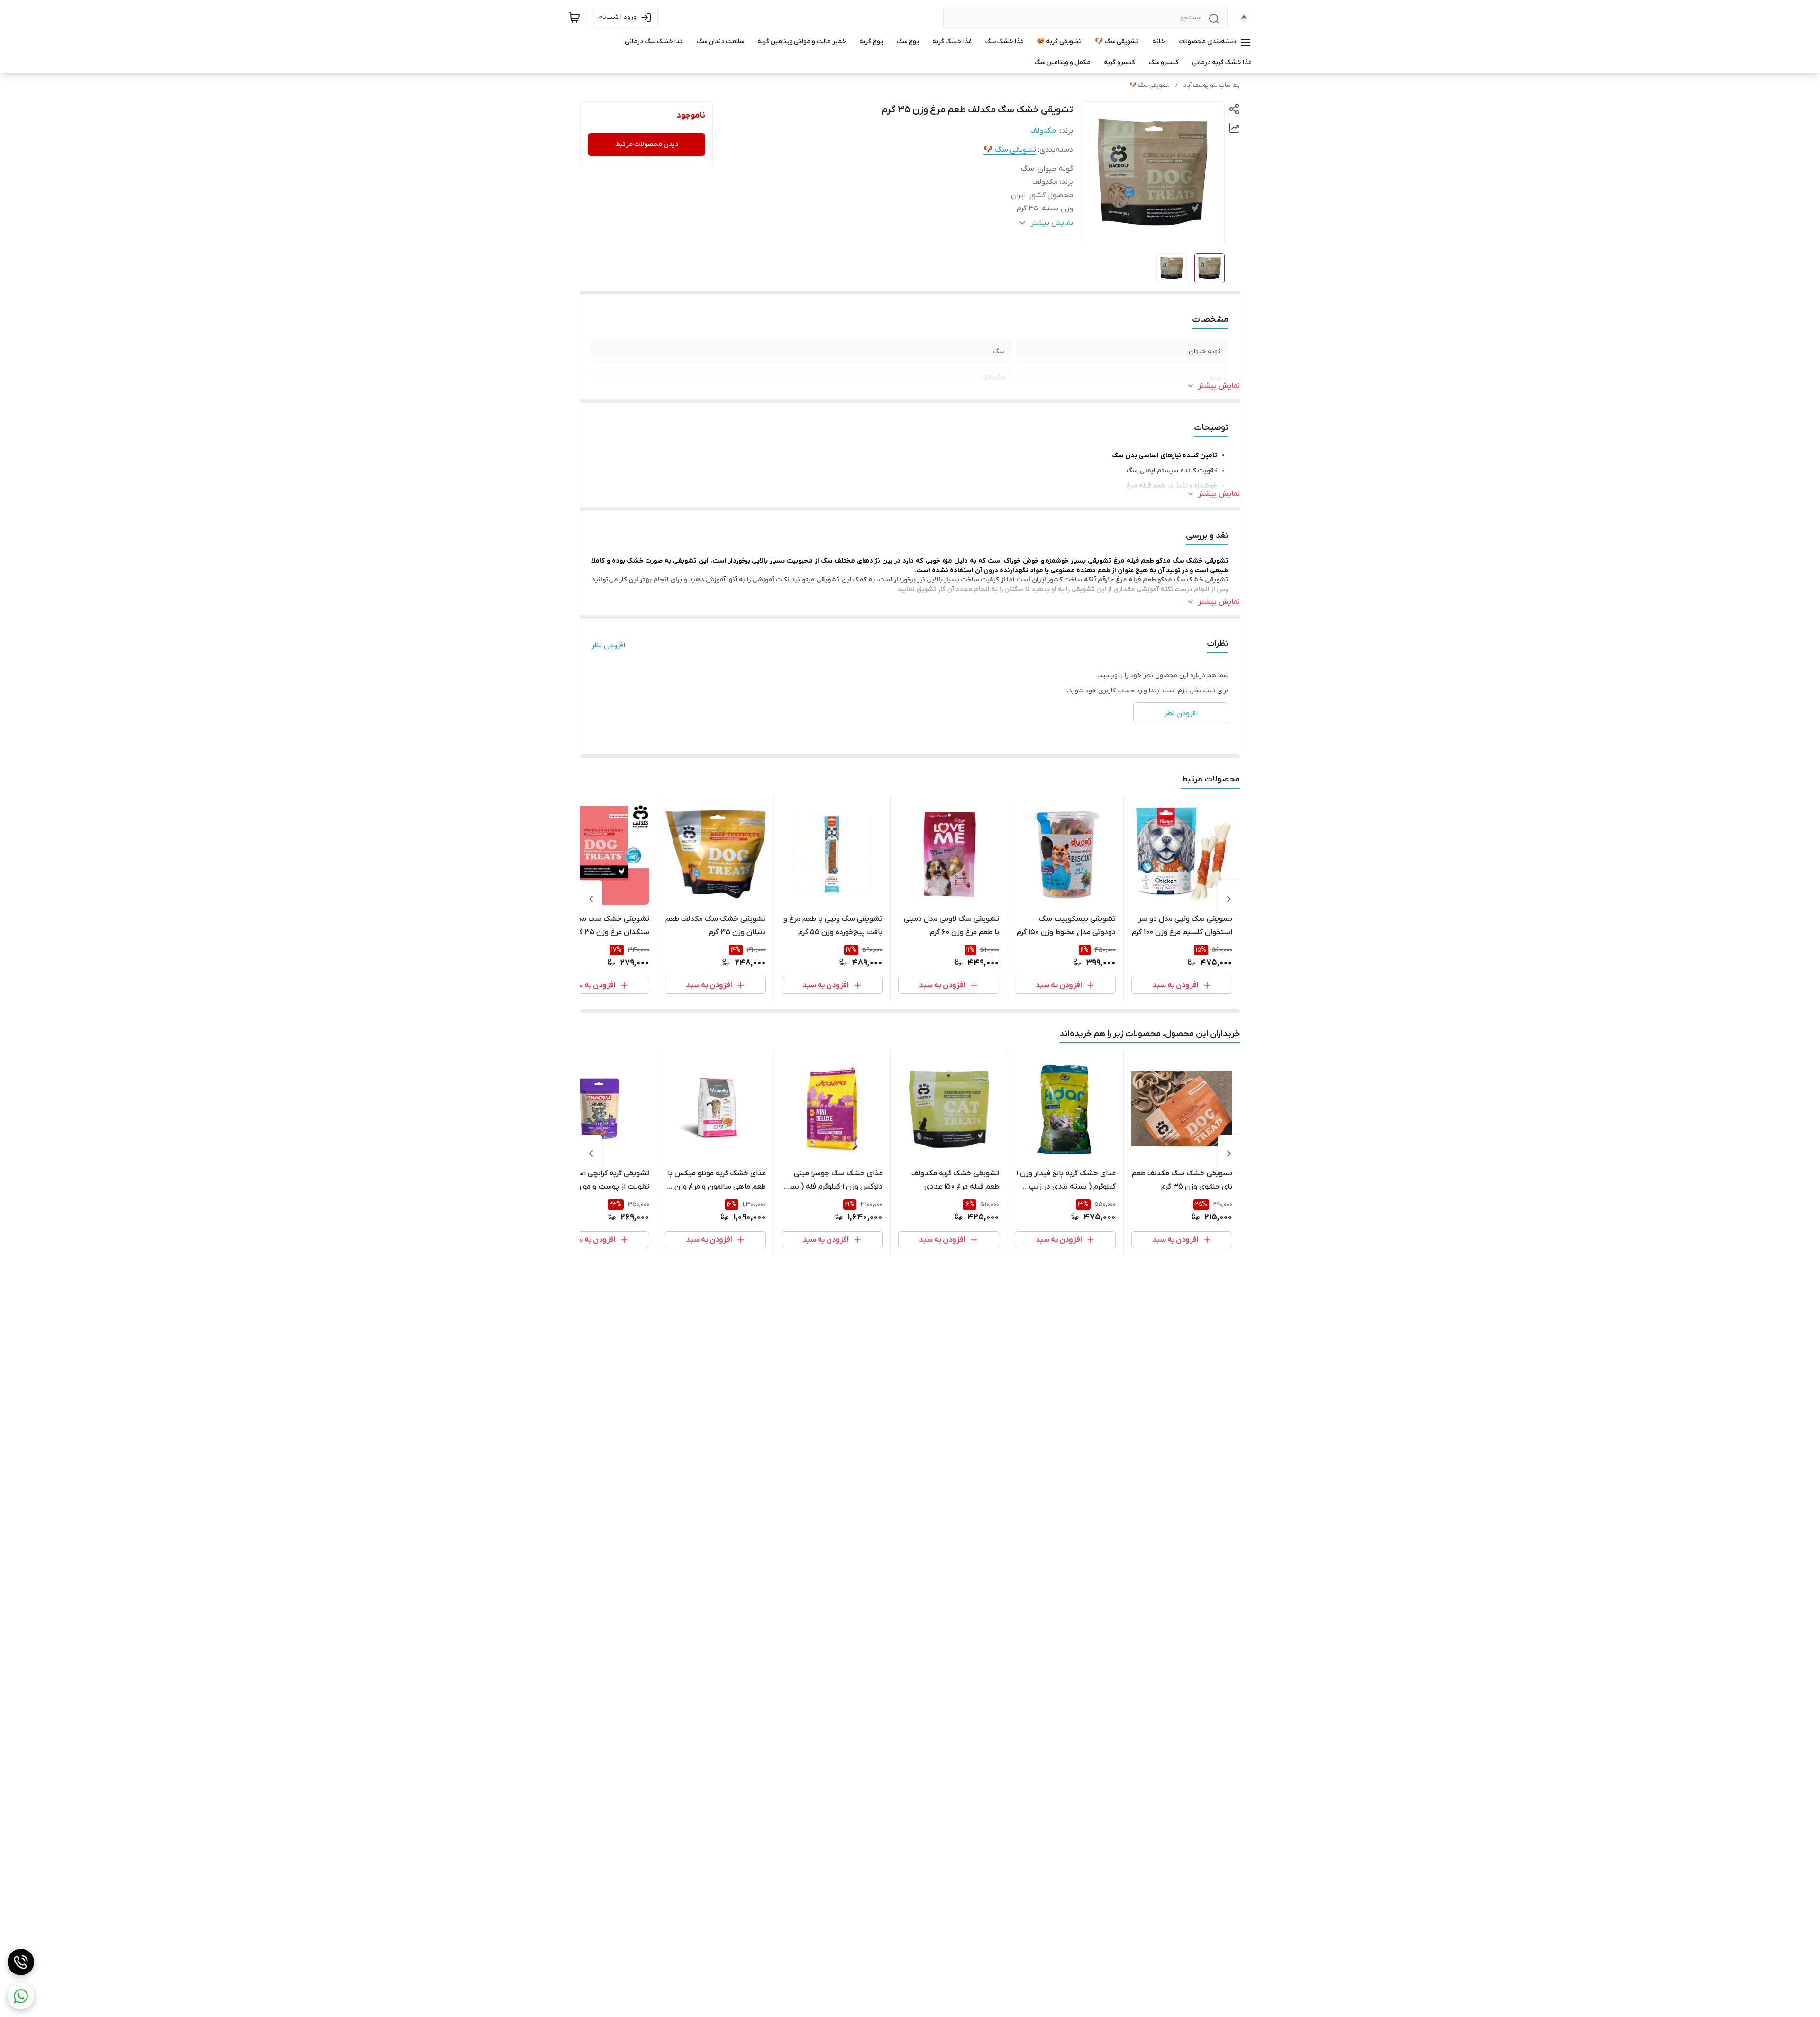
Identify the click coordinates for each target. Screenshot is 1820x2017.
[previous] (1229, 899)
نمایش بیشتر (1219, 386)
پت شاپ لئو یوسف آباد (1212, 85)
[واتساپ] (21, 1996)
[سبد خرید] (574, 18)
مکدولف (1043, 131)
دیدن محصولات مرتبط (647, 144)
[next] (591, 899)
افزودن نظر (608, 645)
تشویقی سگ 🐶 (1150, 85)
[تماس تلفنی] (21, 1962)
